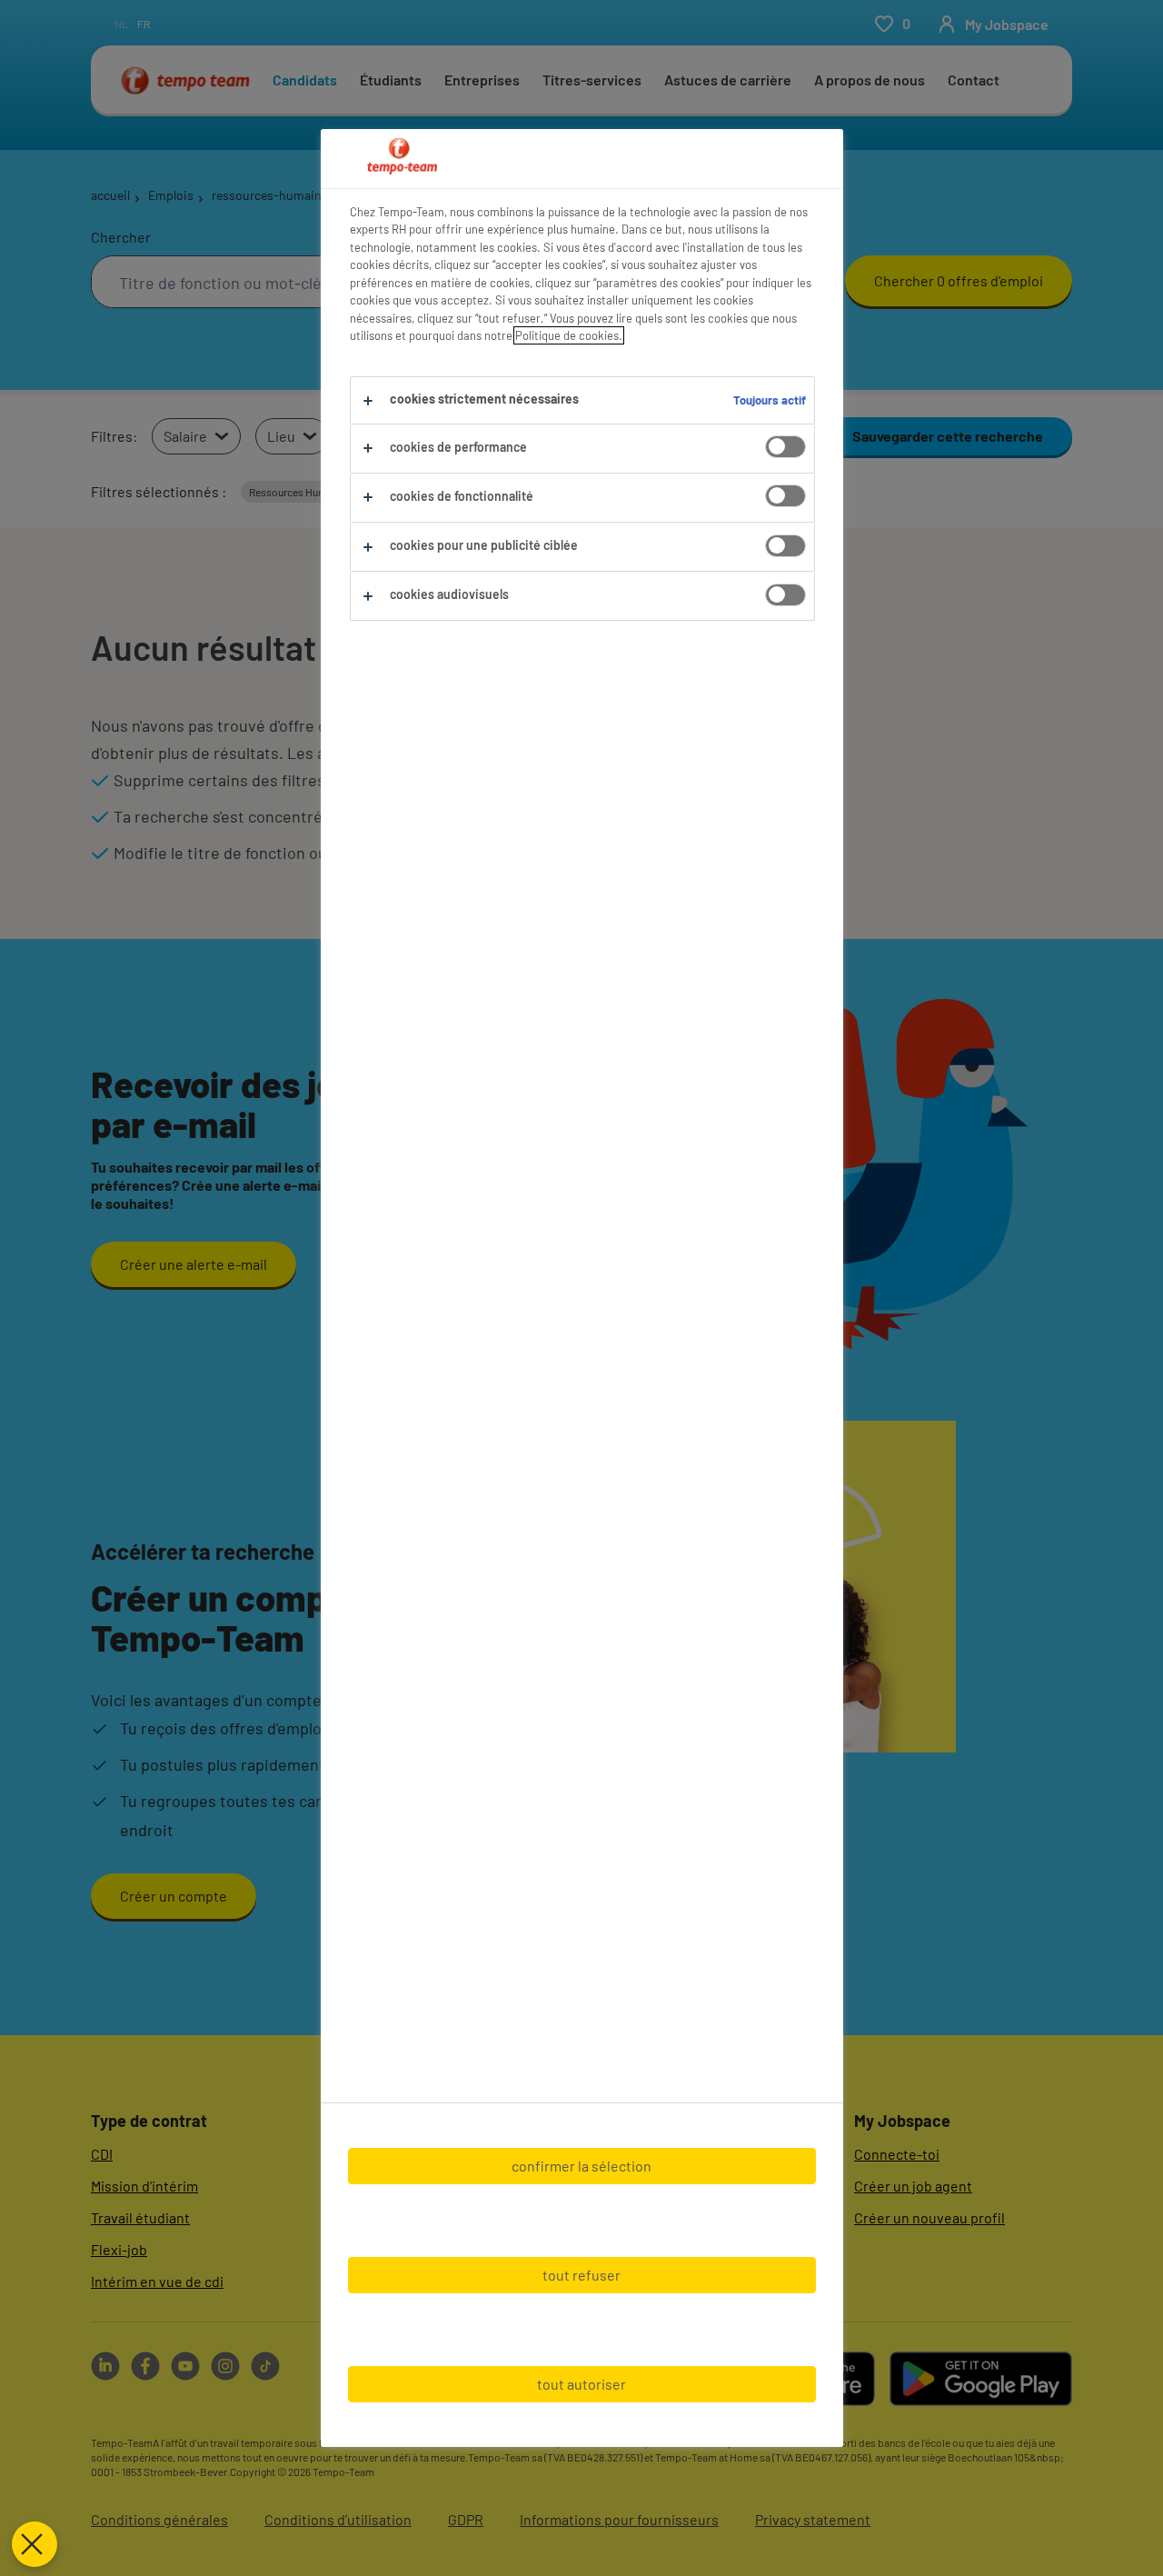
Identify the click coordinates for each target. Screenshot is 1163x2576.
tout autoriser (581, 2384)
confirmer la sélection (581, 2166)
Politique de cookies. (569, 335)
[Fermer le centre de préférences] (35, 2544)
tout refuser (581, 2275)
